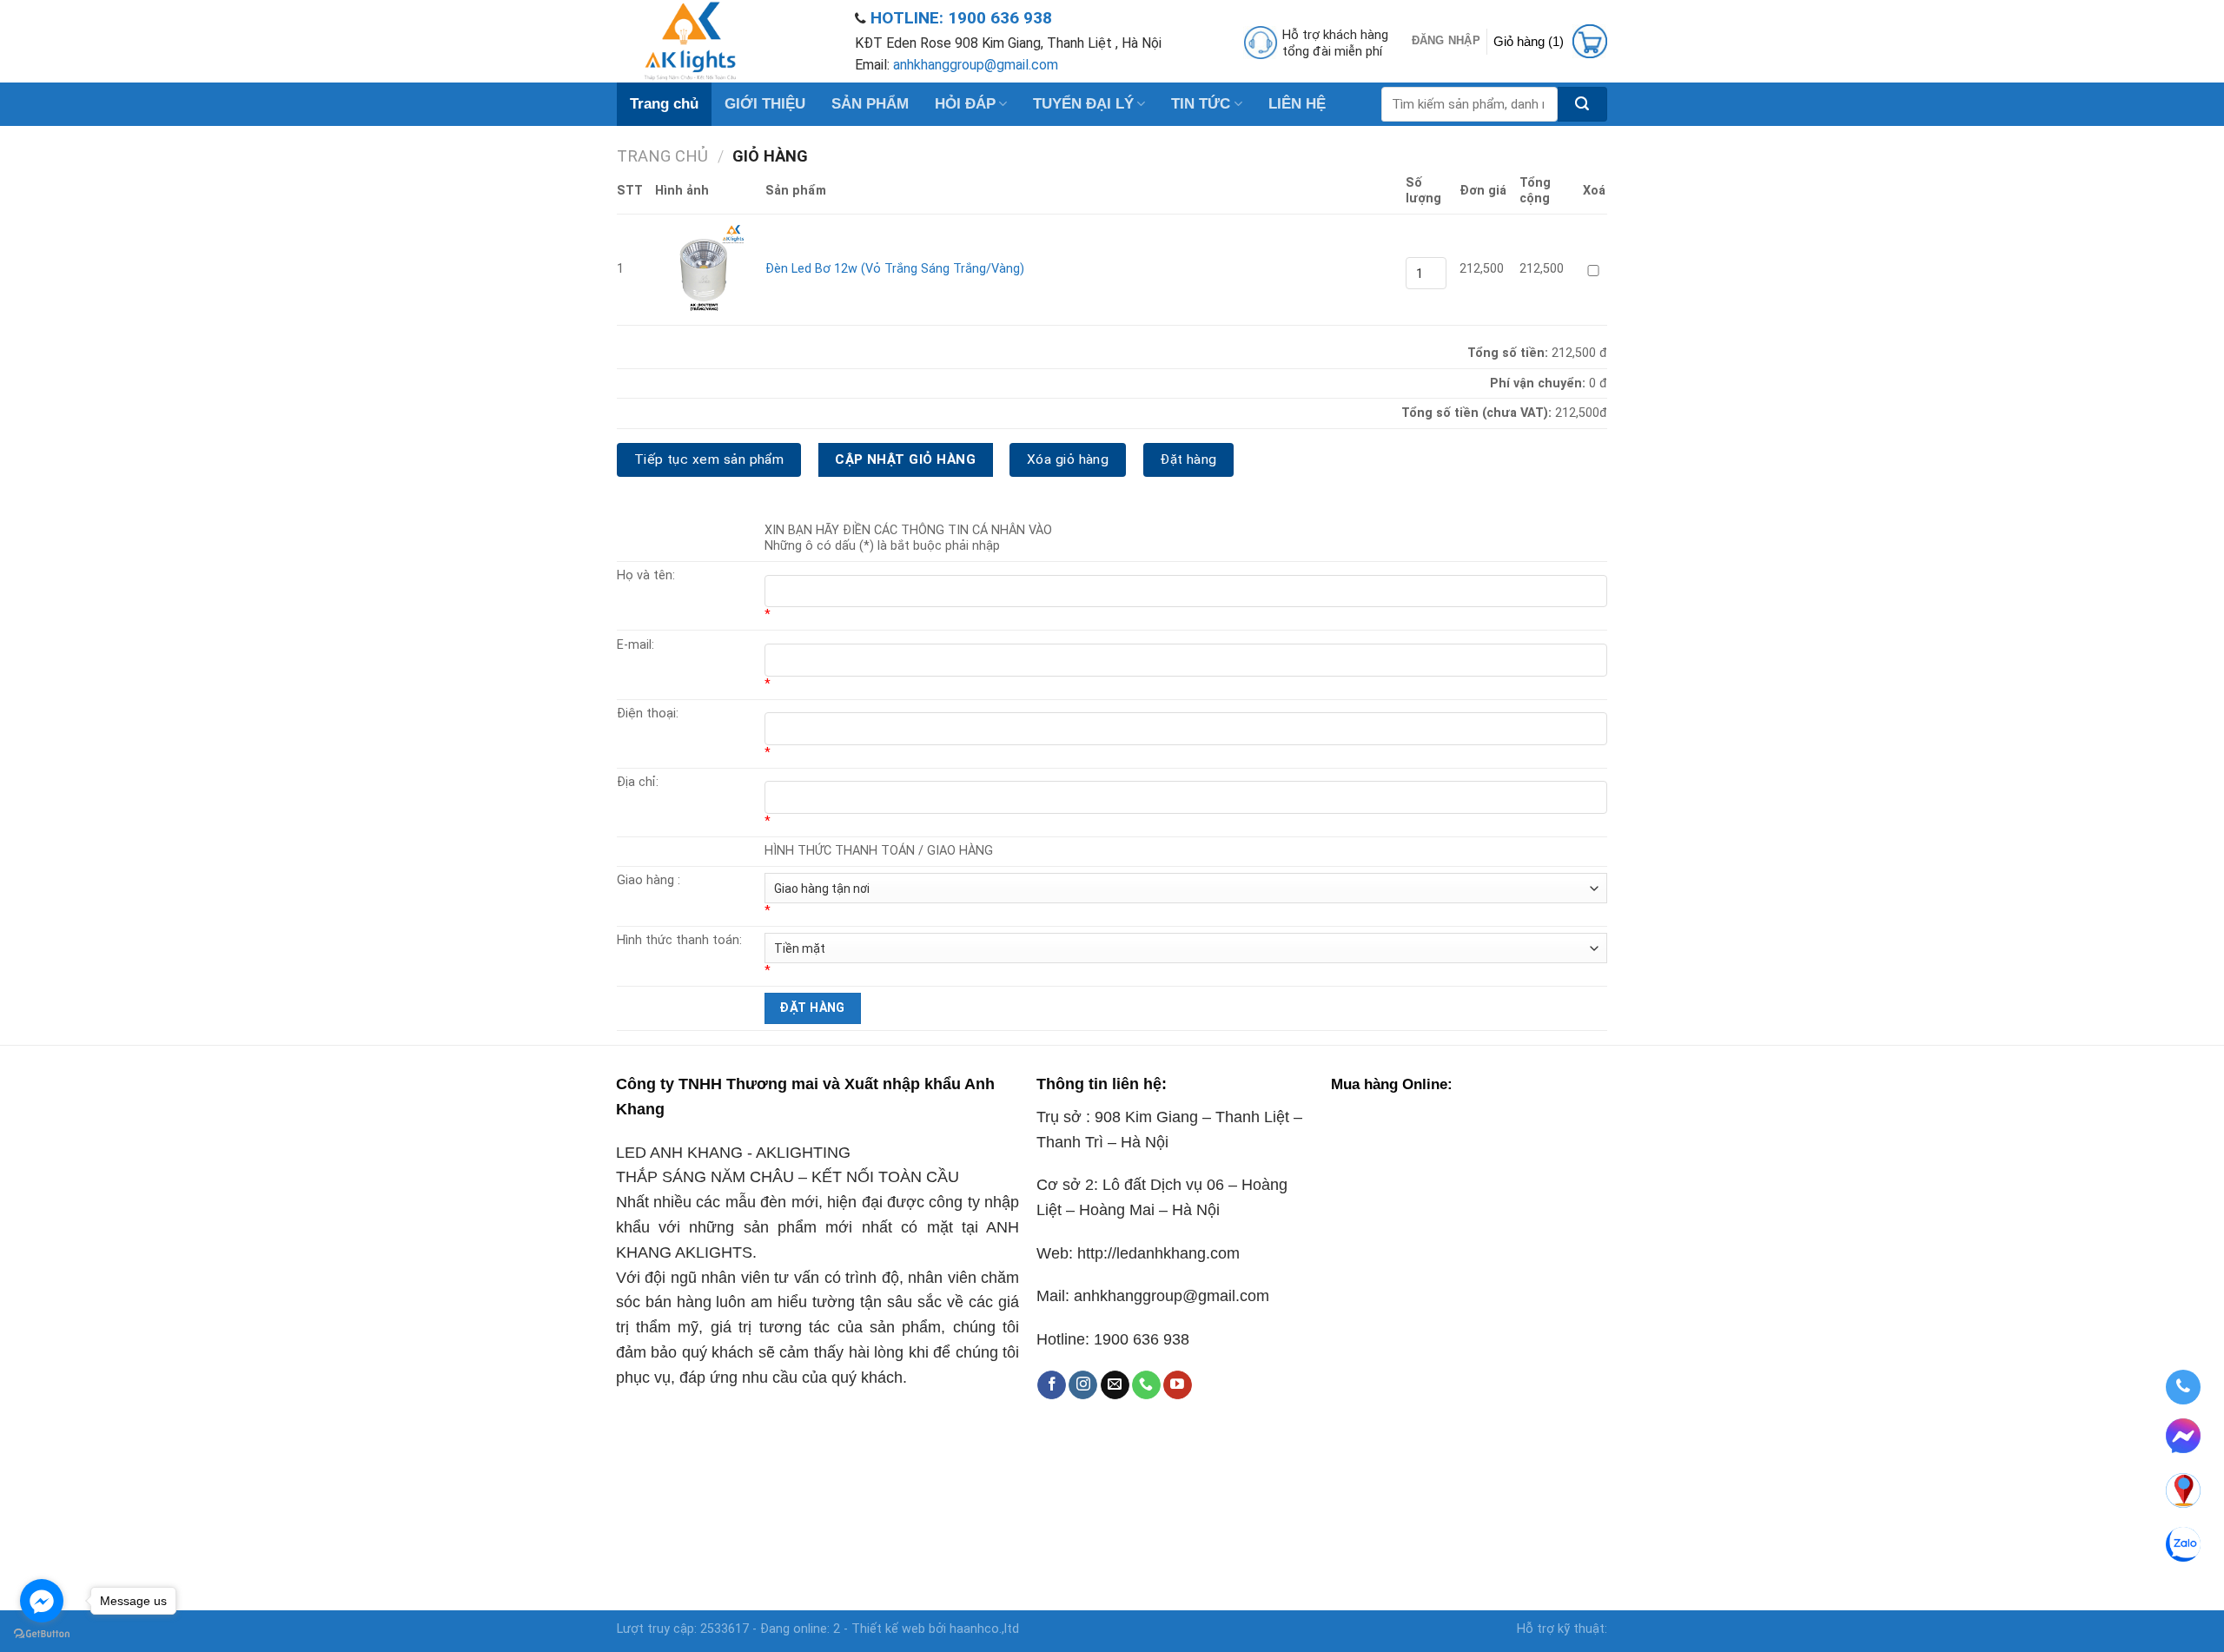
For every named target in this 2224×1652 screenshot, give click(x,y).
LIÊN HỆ (1297, 104)
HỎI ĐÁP (965, 104)
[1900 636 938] (2183, 1387)
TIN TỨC (1201, 104)
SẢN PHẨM (870, 104)
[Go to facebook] (42, 1601)
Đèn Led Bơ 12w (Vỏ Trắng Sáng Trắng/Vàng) (895, 269)
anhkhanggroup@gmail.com (976, 65)
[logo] (723, 41)
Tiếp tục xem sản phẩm (709, 459)
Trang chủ (664, 104)
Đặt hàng (1188, 459)
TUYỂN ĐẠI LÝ (1083, 104)
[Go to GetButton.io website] (42, 1634)
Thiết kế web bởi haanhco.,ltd (935, 1629)
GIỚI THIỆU (765, 104)
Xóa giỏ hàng (1068, 459)
